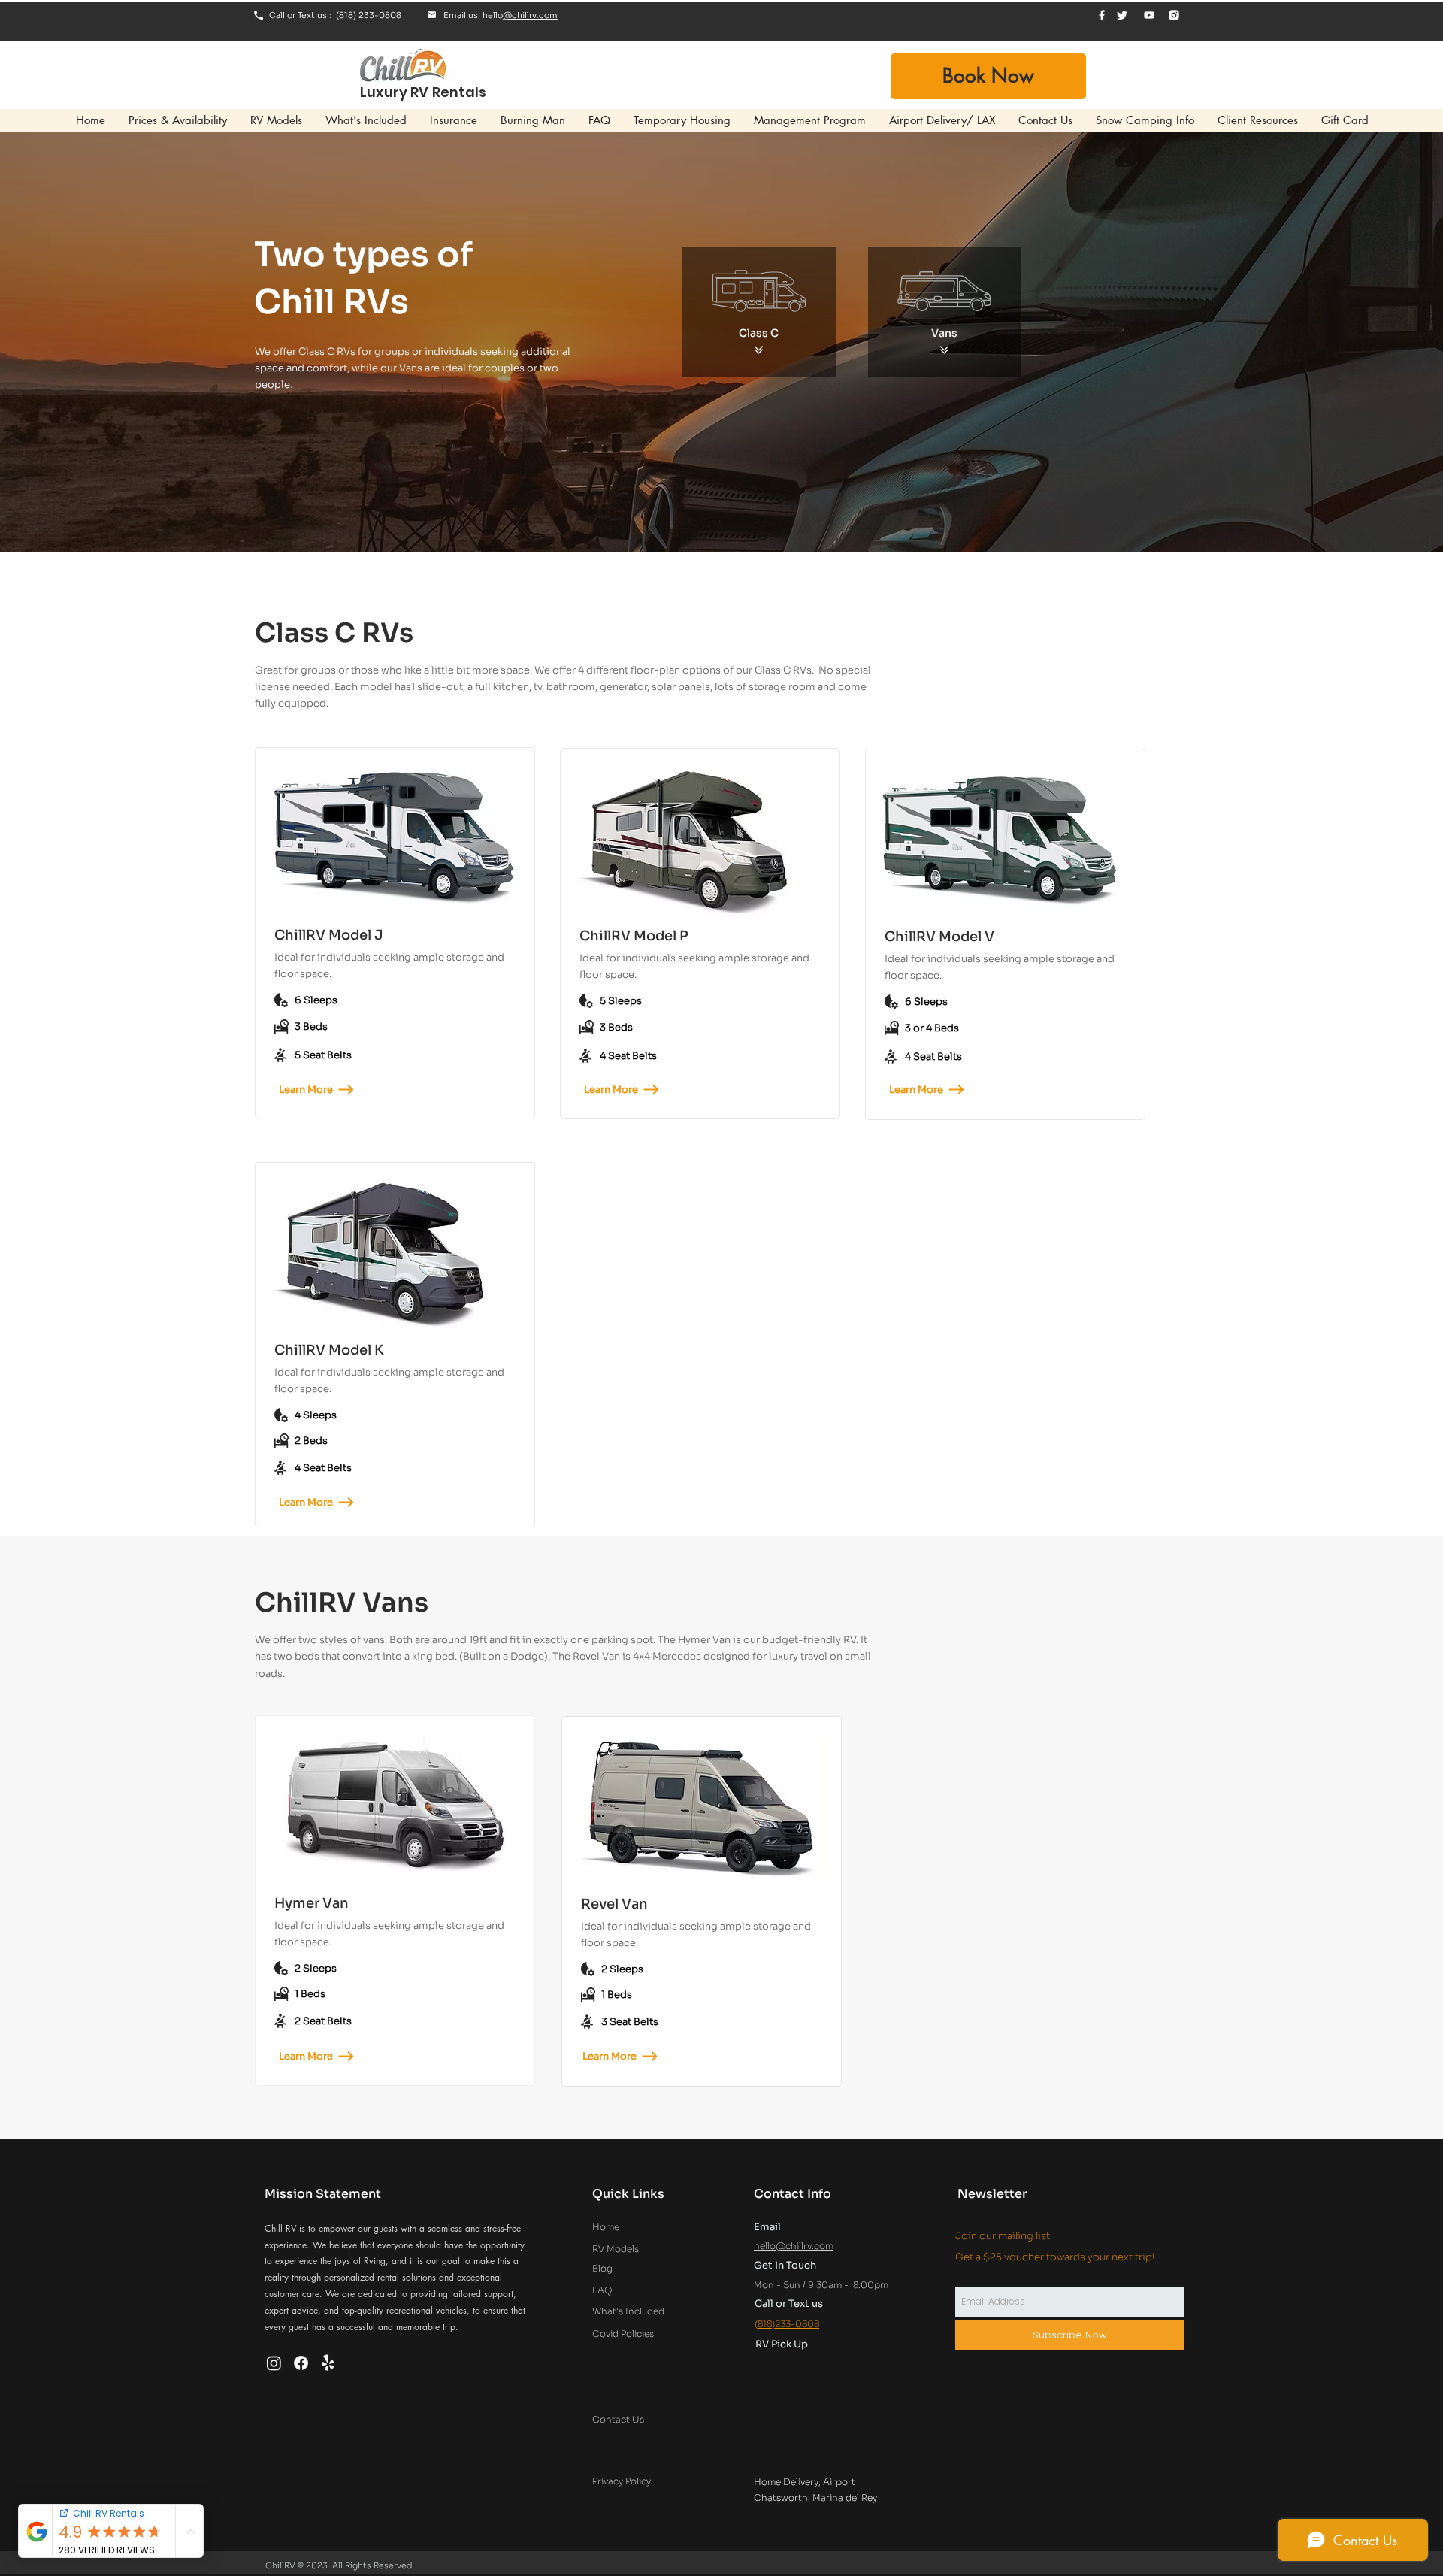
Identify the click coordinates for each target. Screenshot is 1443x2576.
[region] (395, 838)
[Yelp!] (328, 2363)
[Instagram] (274, 2363)
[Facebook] (301, 2363)
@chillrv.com (530, 15)
